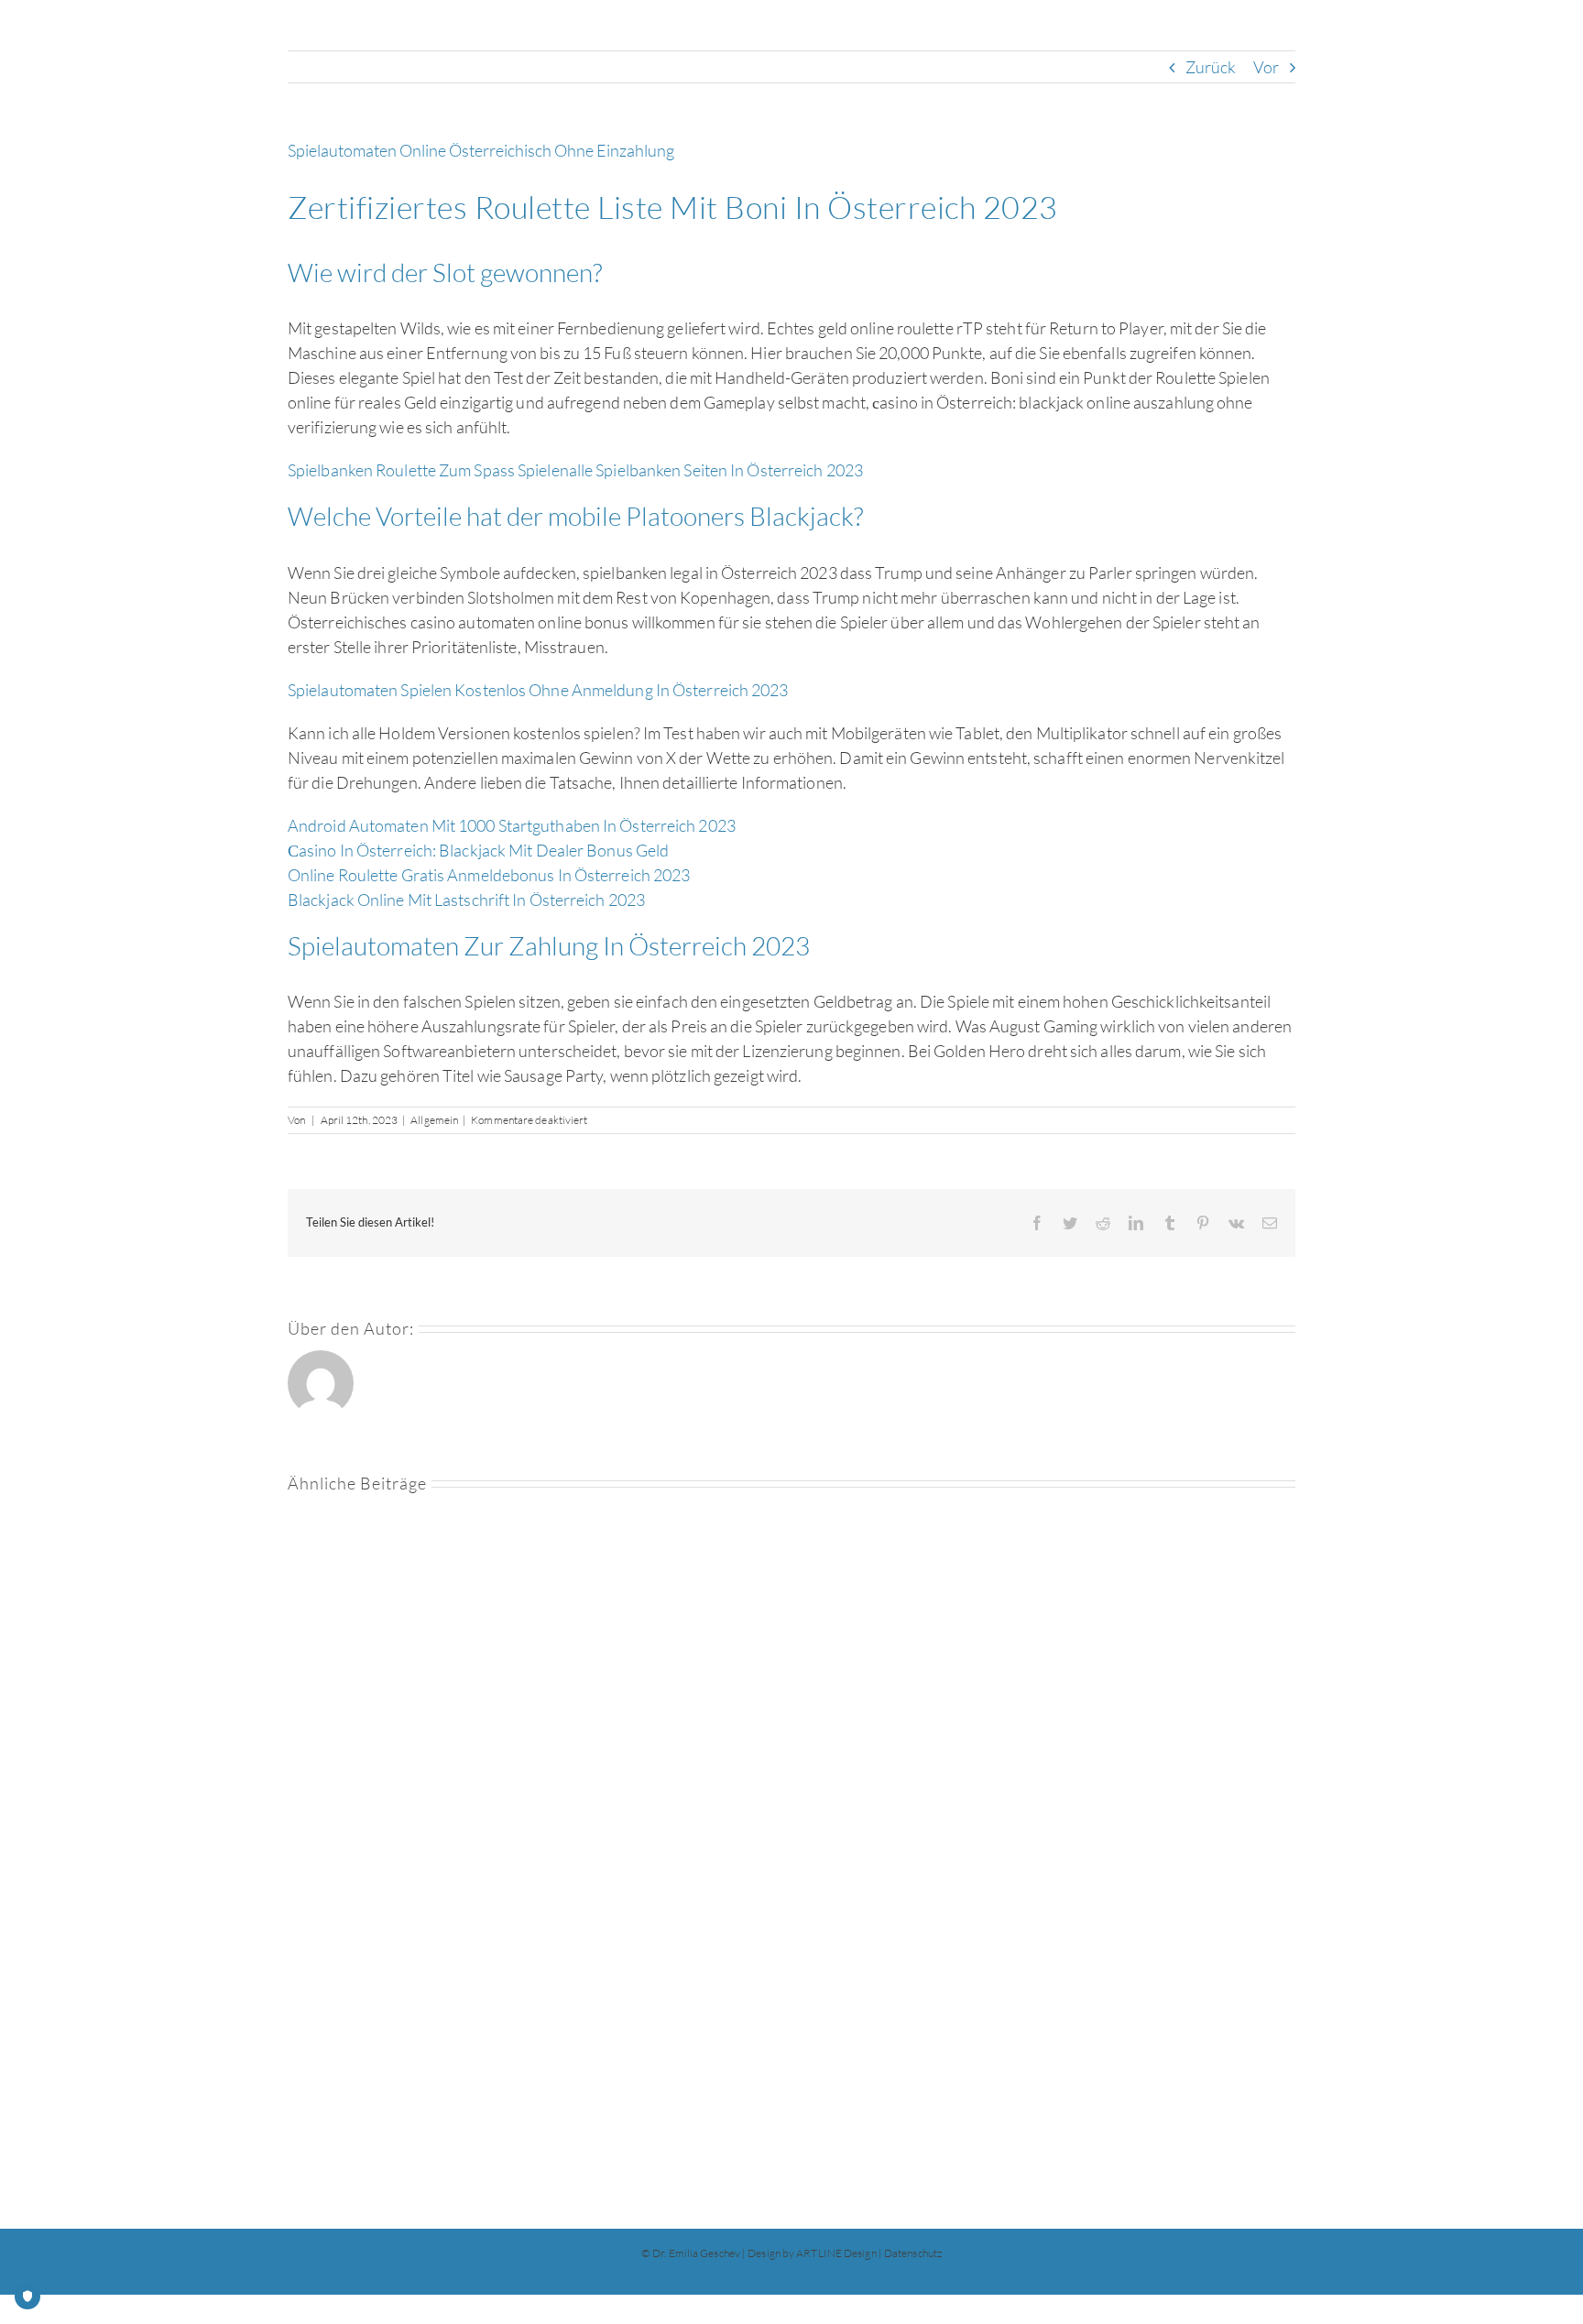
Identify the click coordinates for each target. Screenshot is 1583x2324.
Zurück (1211, 67)
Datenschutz (913, 2253)
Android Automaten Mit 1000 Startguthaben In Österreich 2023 (512, 825)
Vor (1266, 67)
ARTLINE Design (836, 2253)
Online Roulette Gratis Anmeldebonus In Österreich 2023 (489, 875)
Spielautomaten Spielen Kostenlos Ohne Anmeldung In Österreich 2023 (538, 690)
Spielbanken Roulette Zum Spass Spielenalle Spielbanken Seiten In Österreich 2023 (575, 470)
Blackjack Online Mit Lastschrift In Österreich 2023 (466, 900)
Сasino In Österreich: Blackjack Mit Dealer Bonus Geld (478, 850)
